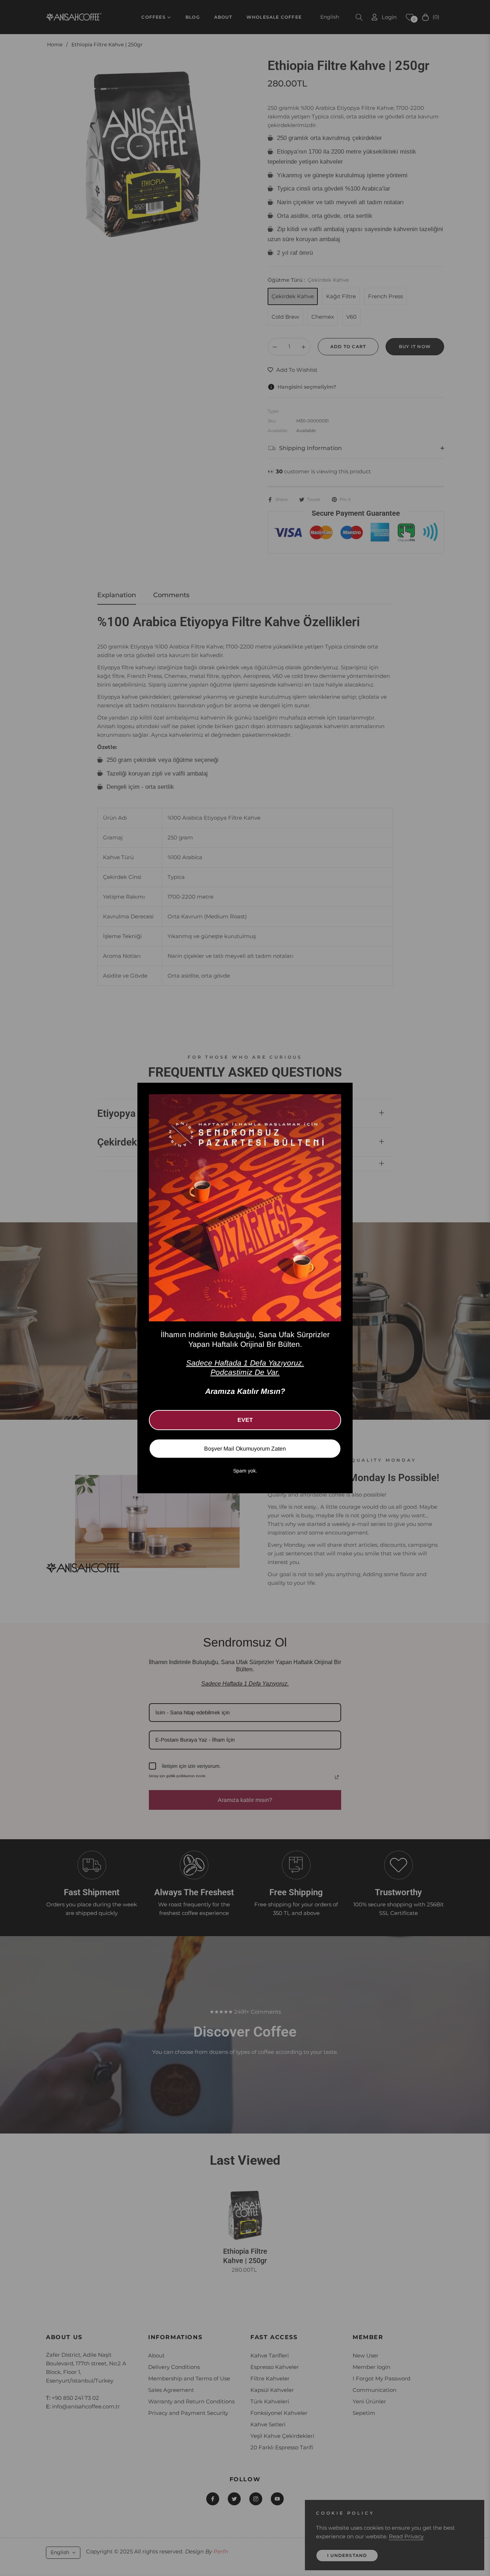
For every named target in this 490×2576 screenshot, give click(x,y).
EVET (245, 1420)
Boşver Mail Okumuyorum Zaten (245, 1449)
